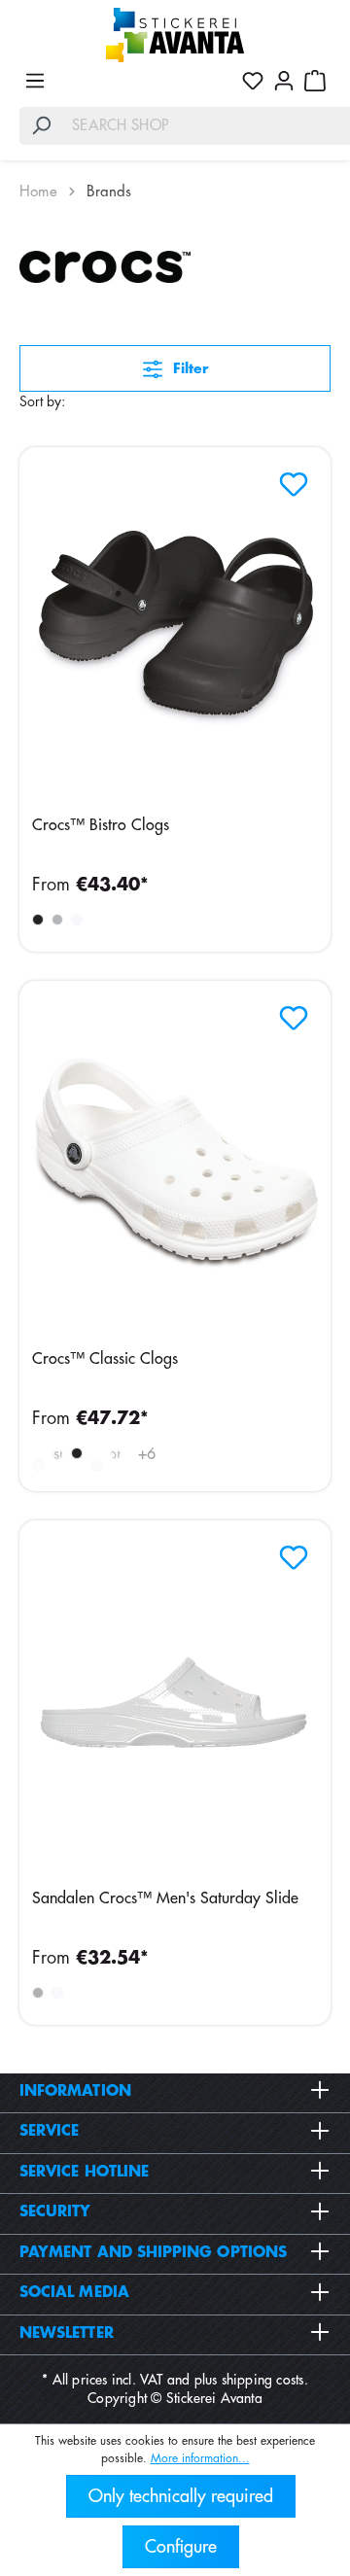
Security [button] (55, 2212)
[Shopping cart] (315, 81)
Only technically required (181, 2496)
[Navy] (57, 920)
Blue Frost (96, 1465)
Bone (116, 1454)
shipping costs (263, 2380)
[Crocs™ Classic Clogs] (175, 1164)
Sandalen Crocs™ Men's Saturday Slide (165, 1898)
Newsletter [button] (67, 2333)
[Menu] (35, 81)
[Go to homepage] (175, 35)
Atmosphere (57, 1454)
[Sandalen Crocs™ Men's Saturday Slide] (175, 1703)
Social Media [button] (74, 2293)
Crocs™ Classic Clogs (105, 1359)
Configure (181, 2547)
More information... (200, 2458)
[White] (77, 920)
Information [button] (75, 2091)
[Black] (38, 920)
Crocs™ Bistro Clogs (101, 825)
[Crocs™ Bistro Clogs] (175, 630)
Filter (188, 368)
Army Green (38, 1465)
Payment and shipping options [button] (153, 2253)
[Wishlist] (253, 81)
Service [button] (50, 2131)
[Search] (41, 126)
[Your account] (284, 81)
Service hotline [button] (84, 2172)
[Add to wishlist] (289, 479)
